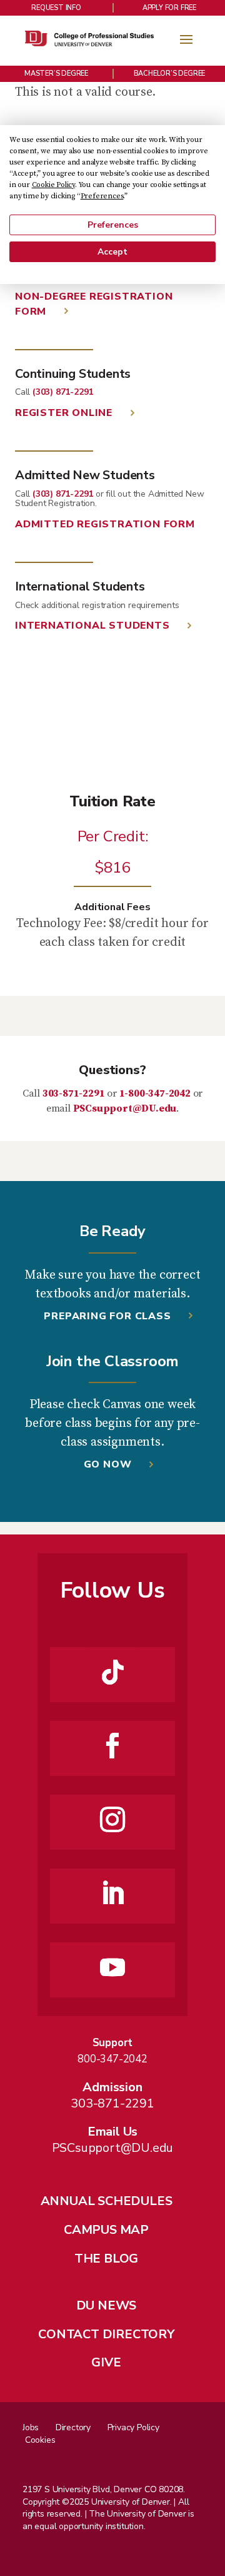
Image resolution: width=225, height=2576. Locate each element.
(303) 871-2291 (63, 392)
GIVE (106, 2362)
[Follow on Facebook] (112, 1746)
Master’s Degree (56, 74)
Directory (73, 2427)
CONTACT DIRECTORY (106, 2334)
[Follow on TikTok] (112, 1672)
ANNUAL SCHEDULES (107, 2201)
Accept (112, 252)
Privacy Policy (133, 2427)
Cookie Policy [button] (53, 185)
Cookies (40, 2440)
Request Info (56, 8)
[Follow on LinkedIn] (112, 1894)
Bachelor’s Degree (170, 74)
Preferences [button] (102, 196)
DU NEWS (107, 2305)
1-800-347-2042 (155, 1093)
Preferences (113, 225)
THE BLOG (106, 2259)
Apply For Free (169, 8)
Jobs (31, 2427)
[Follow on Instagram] (112, 1820)
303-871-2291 (74, 1093)
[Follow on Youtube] (112, 1967)
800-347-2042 (112, 2059)
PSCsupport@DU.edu (125, 1108)
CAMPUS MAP (106, 2230)
